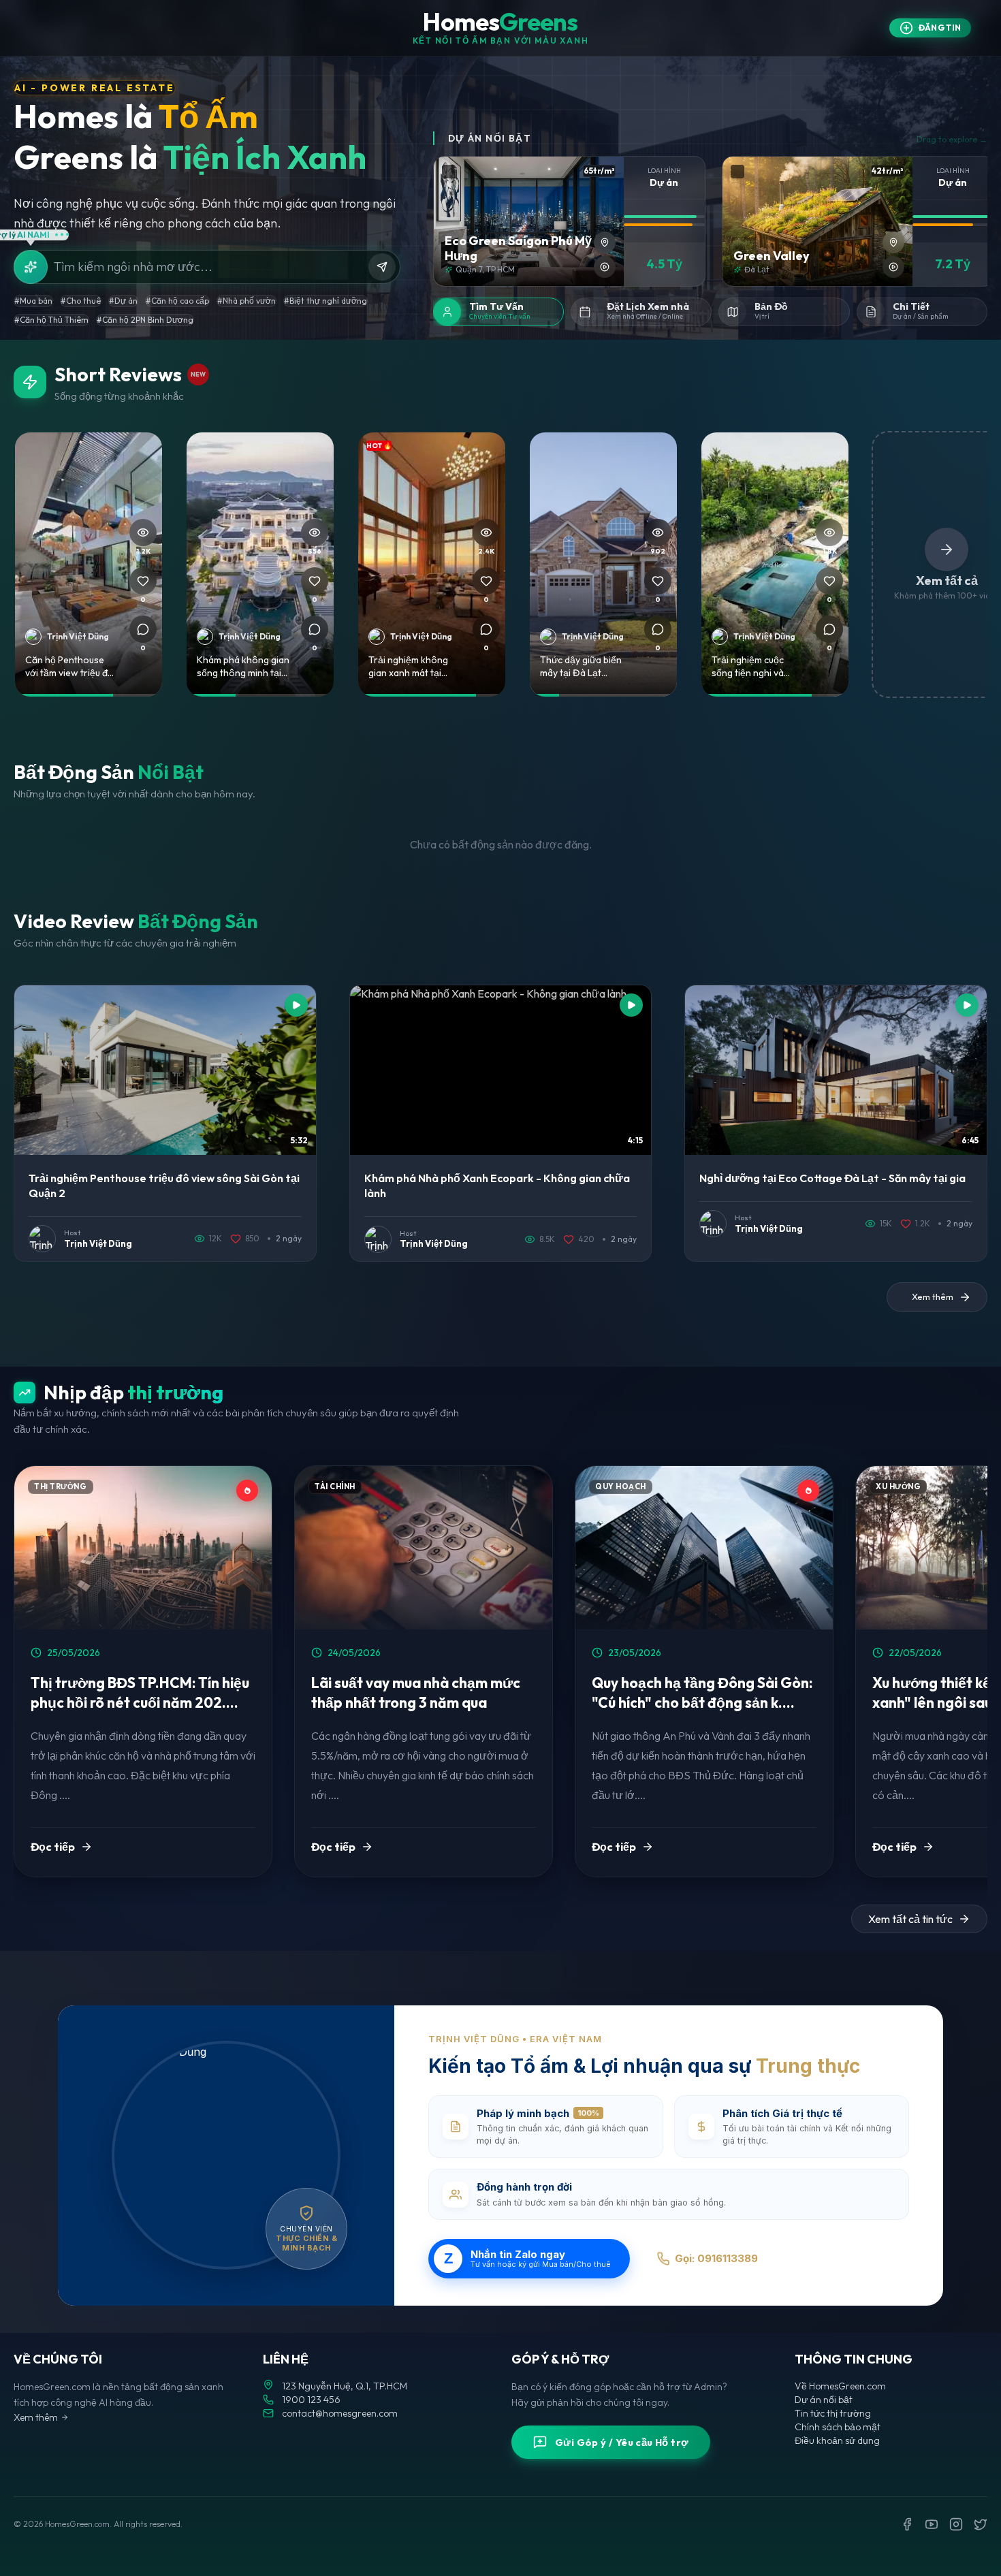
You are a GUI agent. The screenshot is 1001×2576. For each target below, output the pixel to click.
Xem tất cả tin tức (910, 1919)
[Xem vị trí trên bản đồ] (605, 242)
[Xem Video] (605, 267)
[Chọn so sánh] (449, 172)
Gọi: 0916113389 (716, 2258)
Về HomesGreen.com (840, 2386)
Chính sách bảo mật (838, 2427)
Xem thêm (36, 2417)
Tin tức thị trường (833, 2413)
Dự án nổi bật (824, 2400)
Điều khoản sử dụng (837, 2440)
